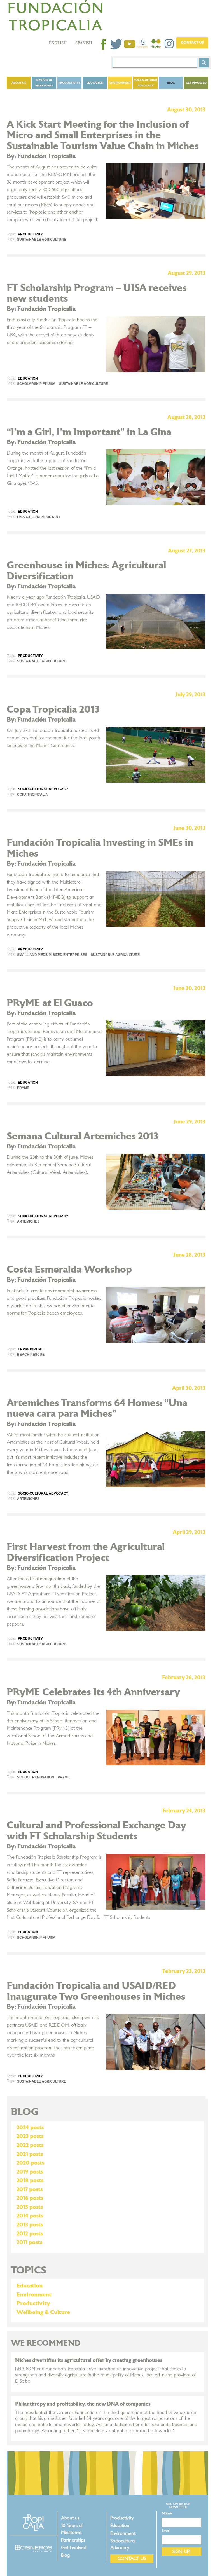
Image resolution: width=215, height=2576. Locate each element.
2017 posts (30, 2189)
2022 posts (30, 2145)
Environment (120, 83)
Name (167, 2513)
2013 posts (30, 2225)
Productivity (69, 83)
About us (19, 83)
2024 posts (30, 2128)
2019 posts (30, 2172)
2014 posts (30, 2216)
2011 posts (29, 2242)
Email (166, 2531)
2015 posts (30, 2207)
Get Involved (196, 83)
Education (95, 83)
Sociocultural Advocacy (146, 83)
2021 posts (30, 2154)
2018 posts (30, 2181)
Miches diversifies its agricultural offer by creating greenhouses (89, 2360)
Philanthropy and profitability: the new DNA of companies (83, 2404)
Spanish (84, 43)
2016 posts (30, 2198)
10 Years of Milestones (44, 83)
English (58, 43)
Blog (171, 83)
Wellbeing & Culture (43, 2312)
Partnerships (73, 2540)
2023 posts (30, 2136)
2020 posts (30, 2163)
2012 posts (30, 2234)
